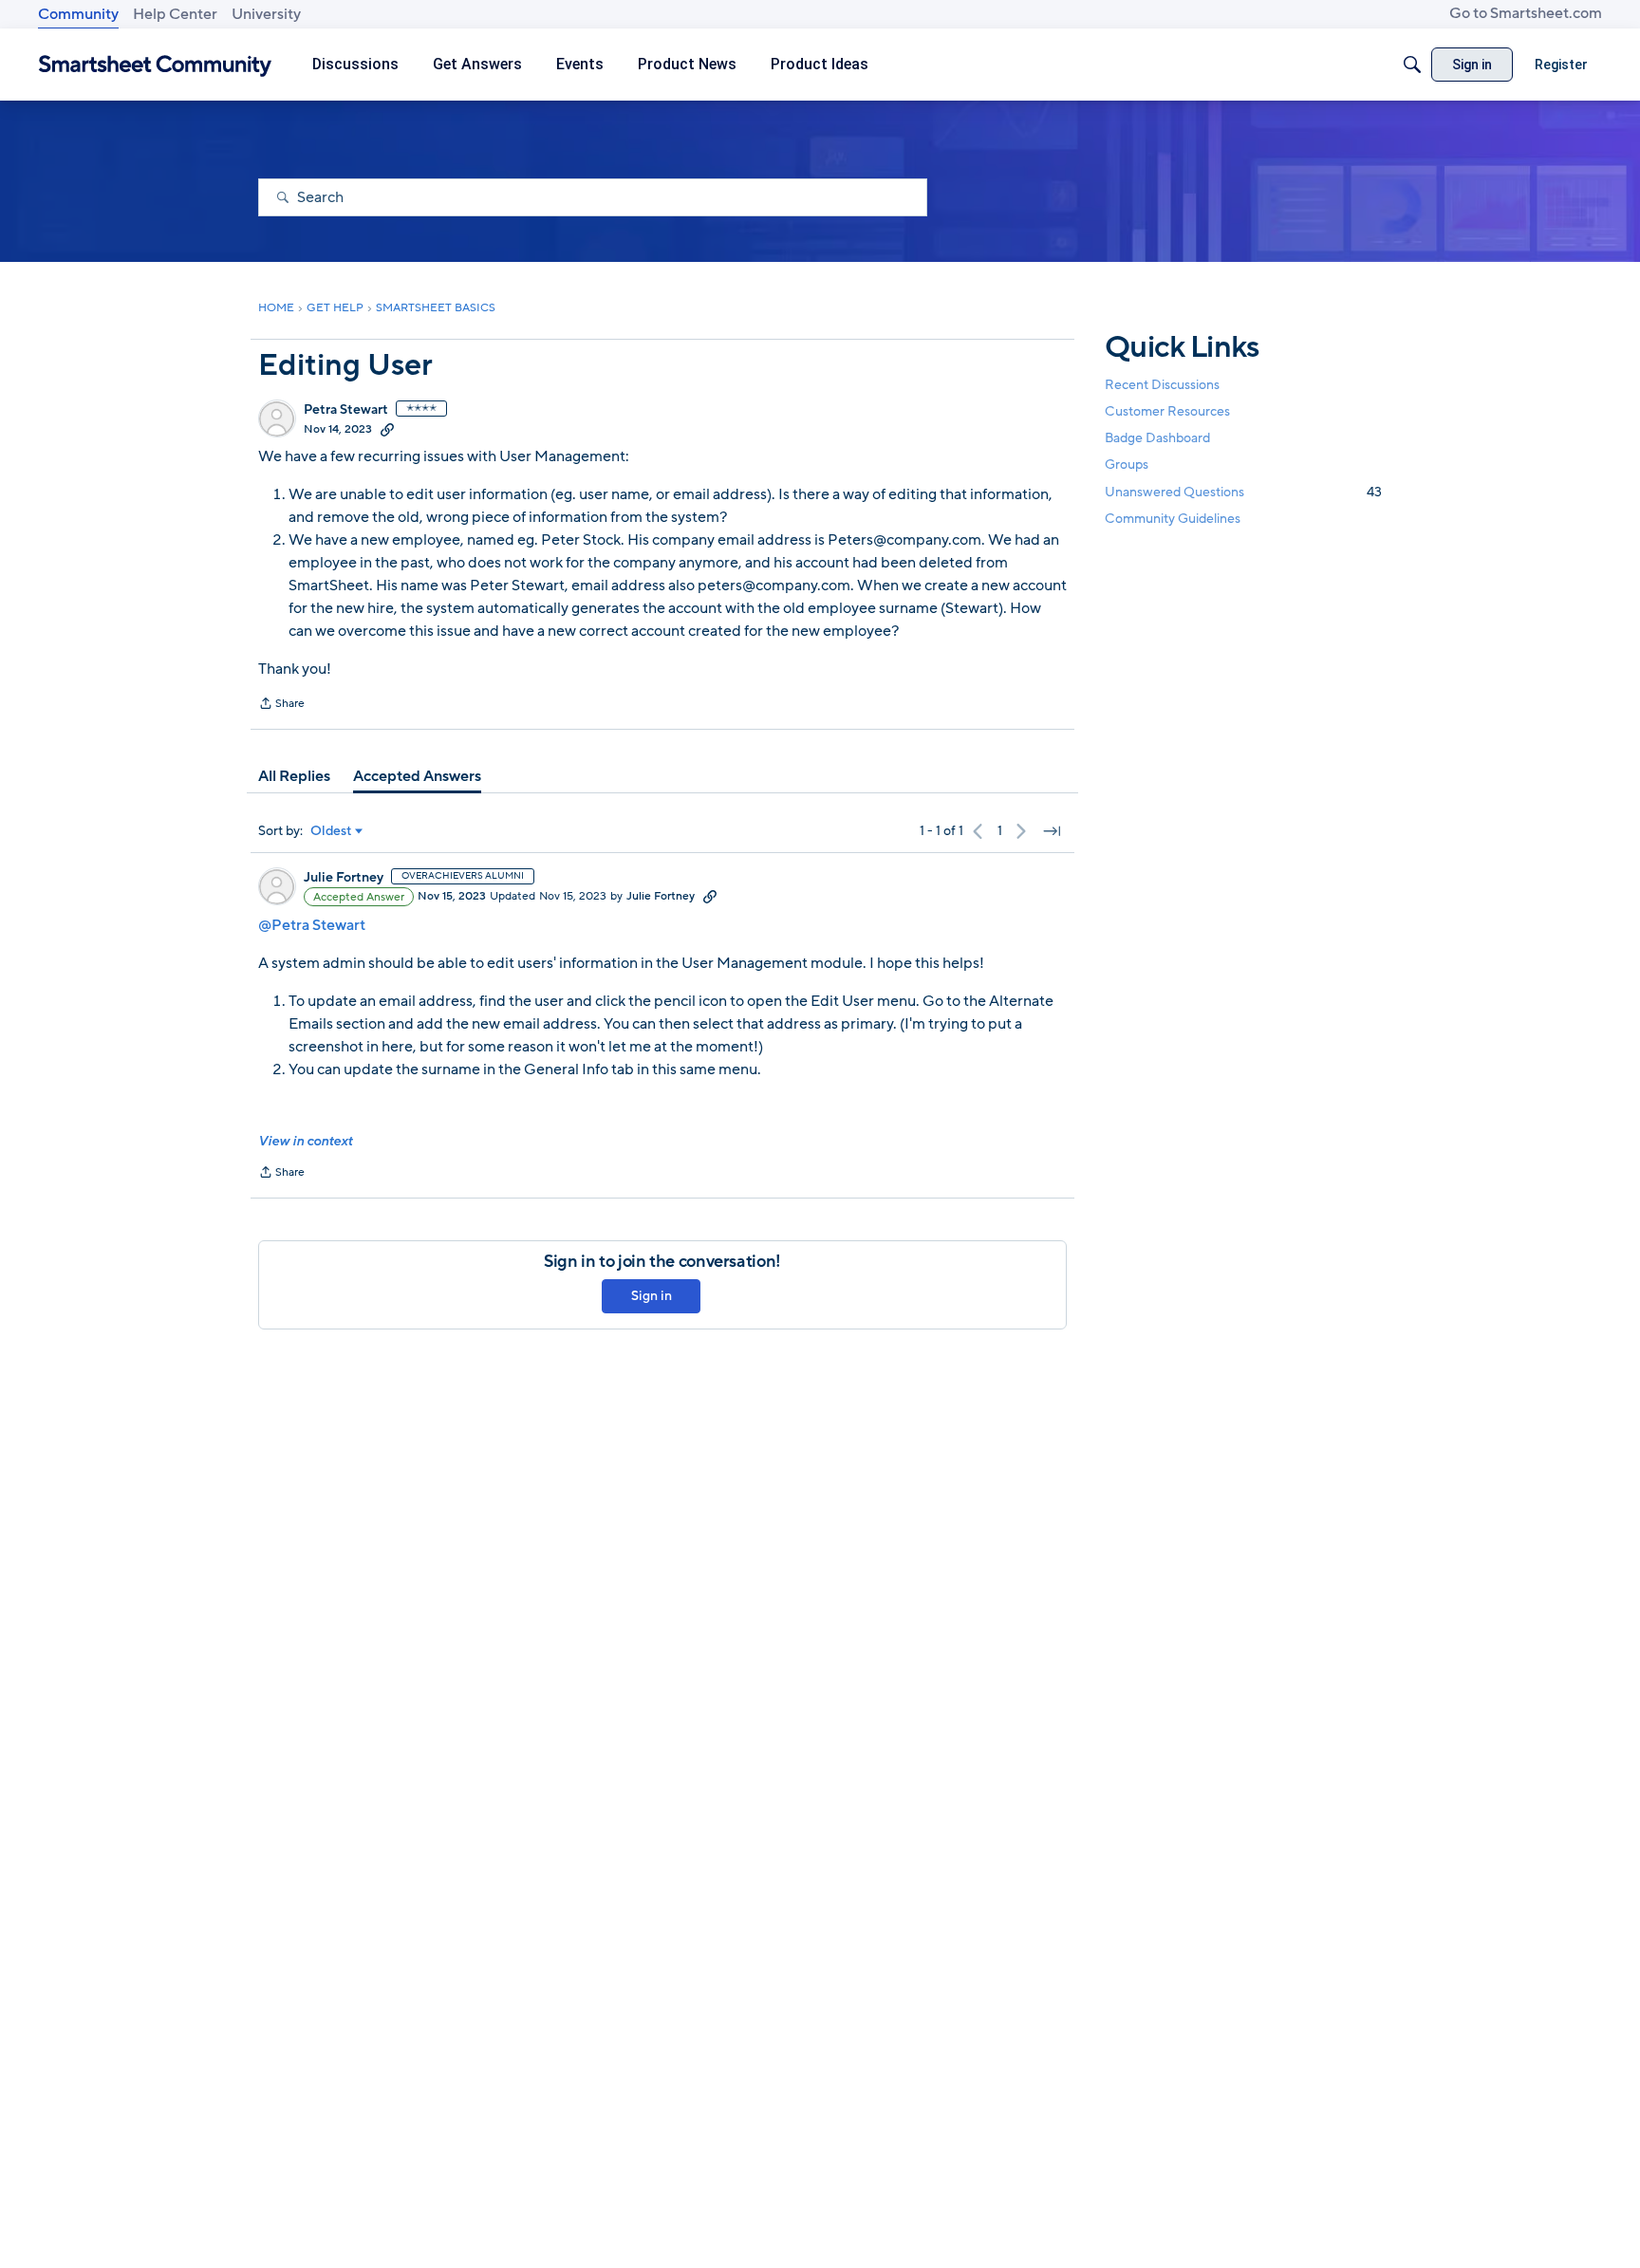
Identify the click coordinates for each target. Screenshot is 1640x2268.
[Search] (1412, 65)
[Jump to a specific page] (1052, 831)
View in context (305, 1141)
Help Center (175, 14)
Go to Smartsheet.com (1526, 13)
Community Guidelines (1173, 519)
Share (281, 705)
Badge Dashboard (1157, 438)
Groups (1127, 465)
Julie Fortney (344, 878)
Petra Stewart (346, 410)
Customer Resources (1167, 411)
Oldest (331, 831)
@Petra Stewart (312, 925)
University (266, 14)
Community (78, 14)
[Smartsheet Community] (155, 65)
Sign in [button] (652, 1296)
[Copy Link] (387, 429)
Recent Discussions (1162, 385)
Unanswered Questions (1243, 492)
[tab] (294, 776)
